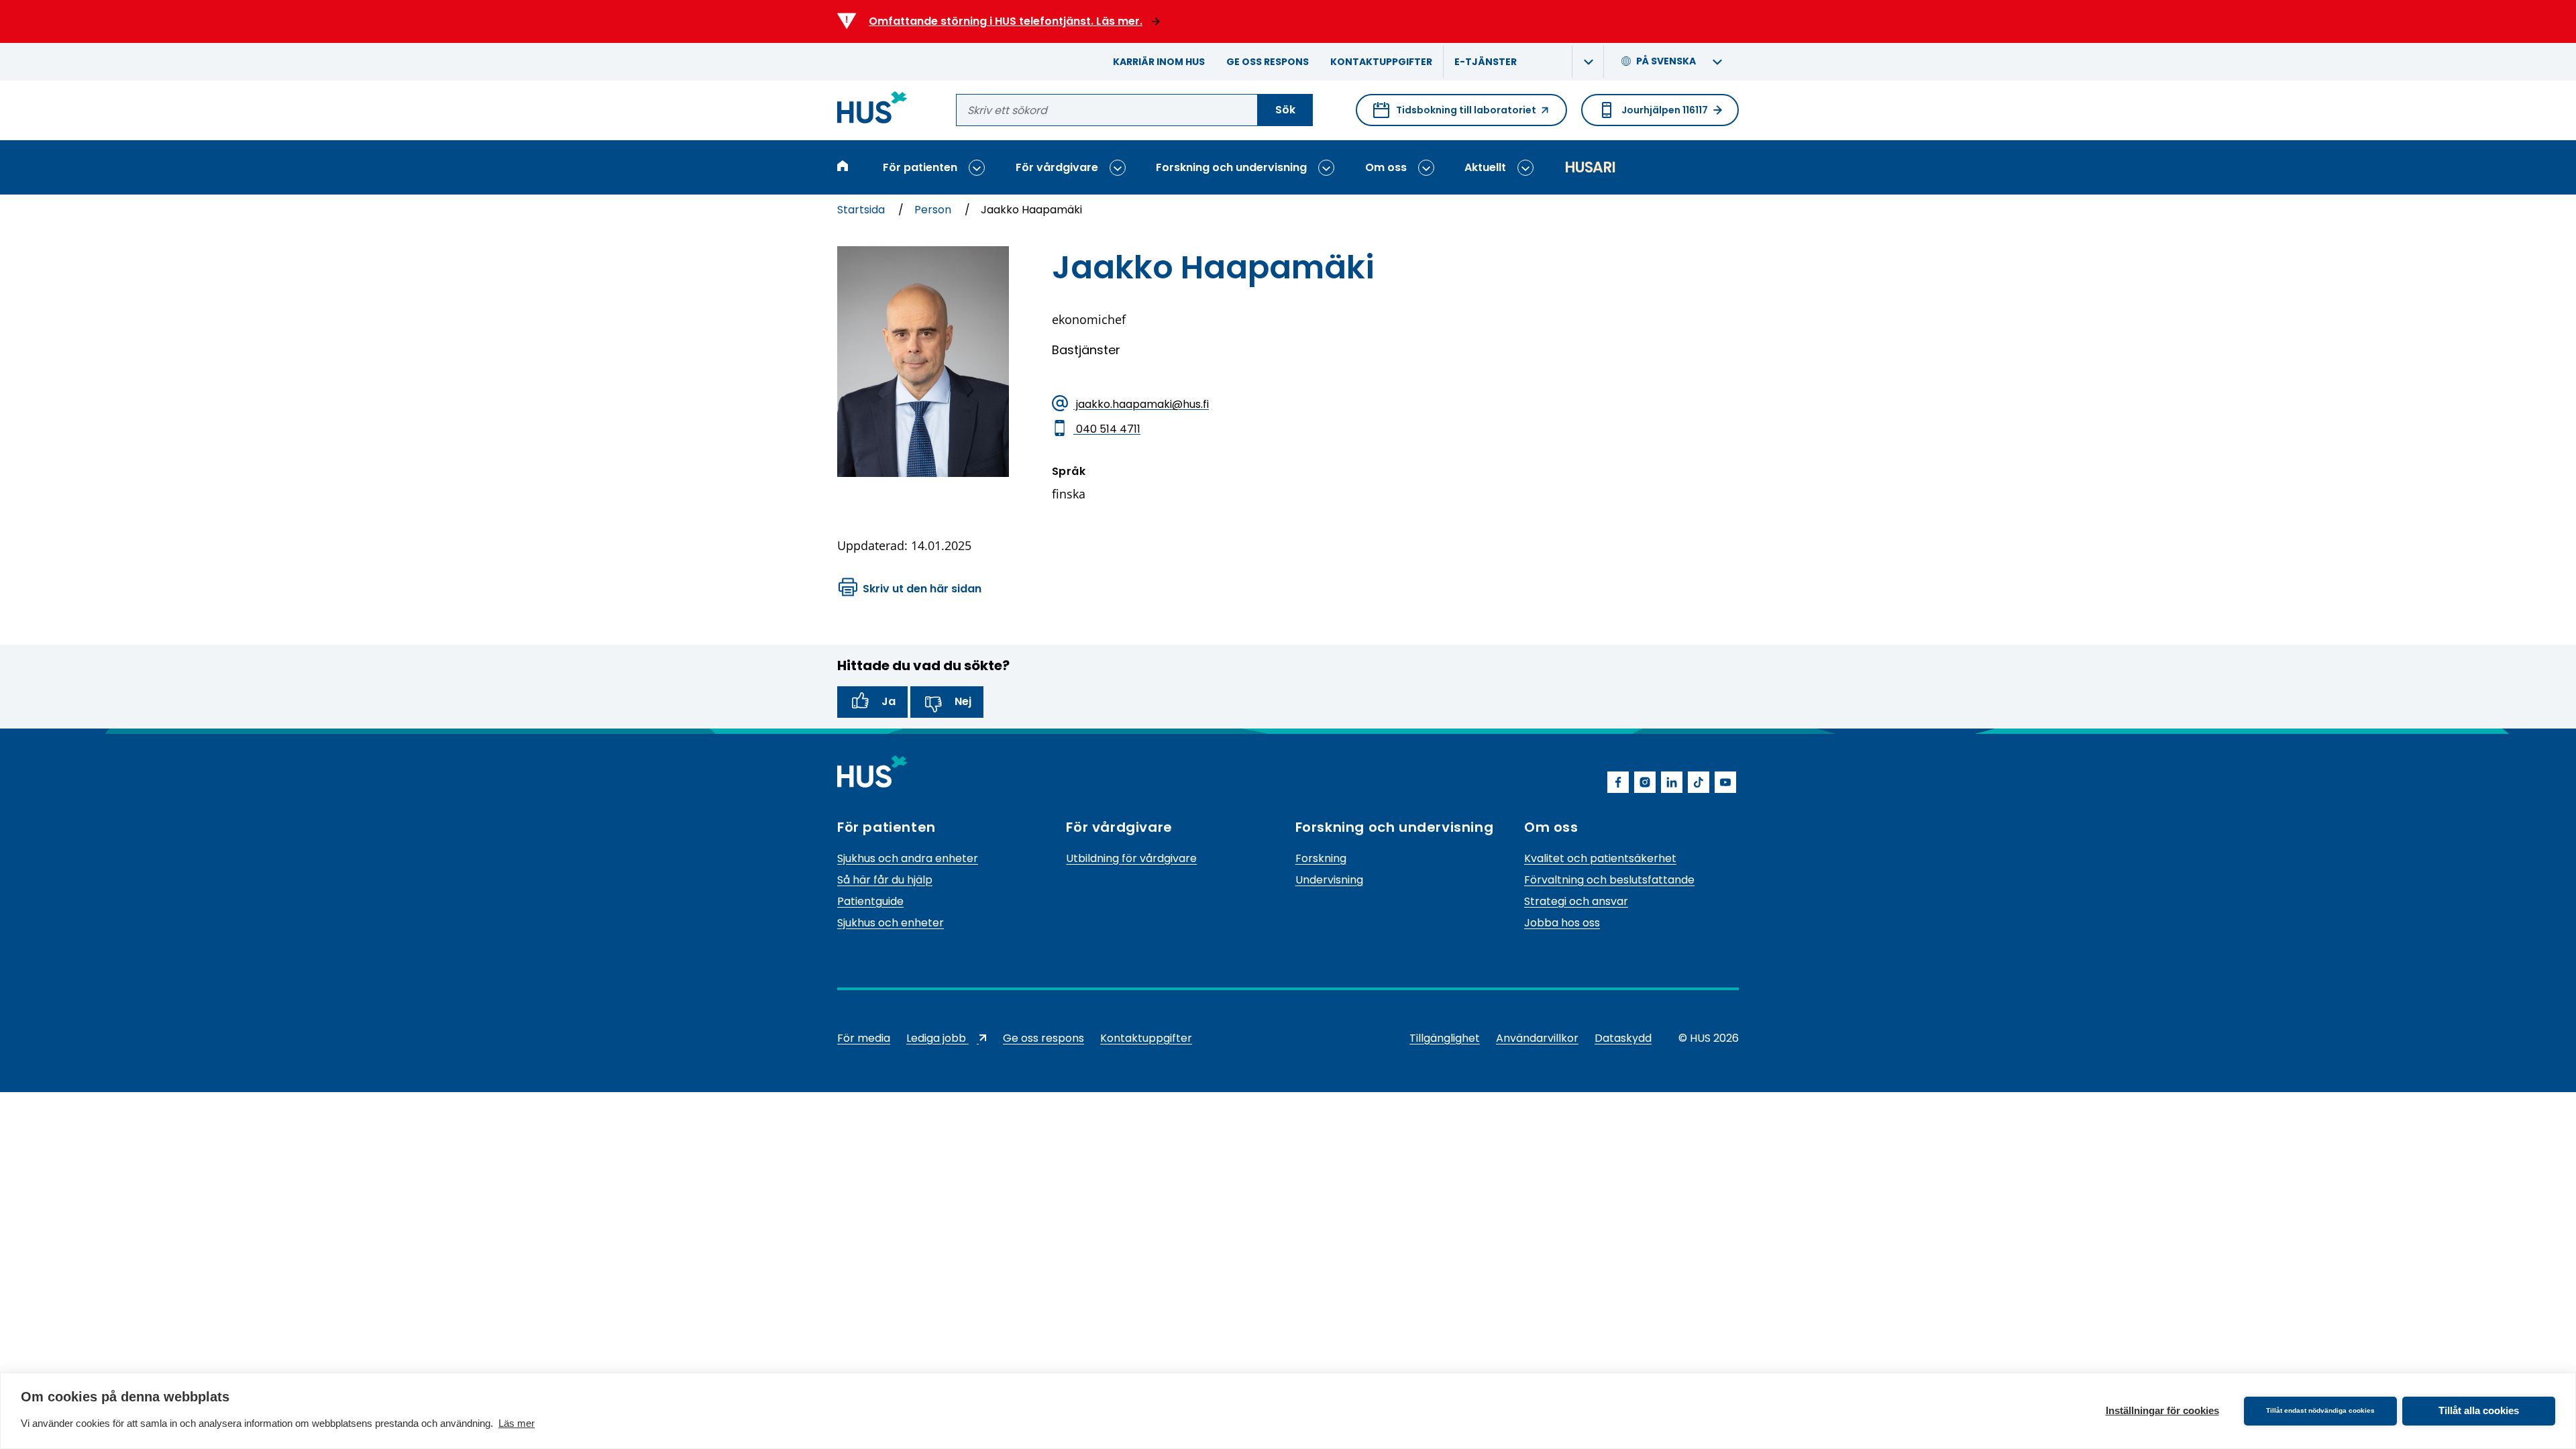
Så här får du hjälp (885, 880)
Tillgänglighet (1445, 1038)
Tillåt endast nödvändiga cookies (2320, 1410)
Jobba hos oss (1562, 923)
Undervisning (1329, 880)
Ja (889, 701)
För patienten (920, 167)
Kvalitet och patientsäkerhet (1600, 858)
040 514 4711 (1107, 428)
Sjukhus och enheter (891, 923)
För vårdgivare (1057, 167)
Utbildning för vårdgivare (1131, 858)
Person (934, 210)
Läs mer (517, 1423)
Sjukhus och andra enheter (908, 858)
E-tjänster (1486, 62)
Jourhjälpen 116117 (1665, 110)
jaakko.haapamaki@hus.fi (1141, 404)
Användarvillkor (1537, 1038)
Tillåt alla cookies (2479, 1410)
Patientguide (870, 901)
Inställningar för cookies (2162, 1410)
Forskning (1321, 858)
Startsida (862, 210)
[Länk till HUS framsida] (872, 110)
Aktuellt (1485, 167)
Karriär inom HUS (1159, 62)
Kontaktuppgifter (1381, 62)
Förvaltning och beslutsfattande (1609, 880)
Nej (963, 701)
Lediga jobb (947, 1040)
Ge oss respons (1268, 62)
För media (864, 1038)
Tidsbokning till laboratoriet (1455, 115)
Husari (1590, 167)
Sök (1285, 110)
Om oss (1386, 167)
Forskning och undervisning (1231, 167)
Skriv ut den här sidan (922, 589)
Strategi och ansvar (1576, 901)
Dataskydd (1623, 1038)
